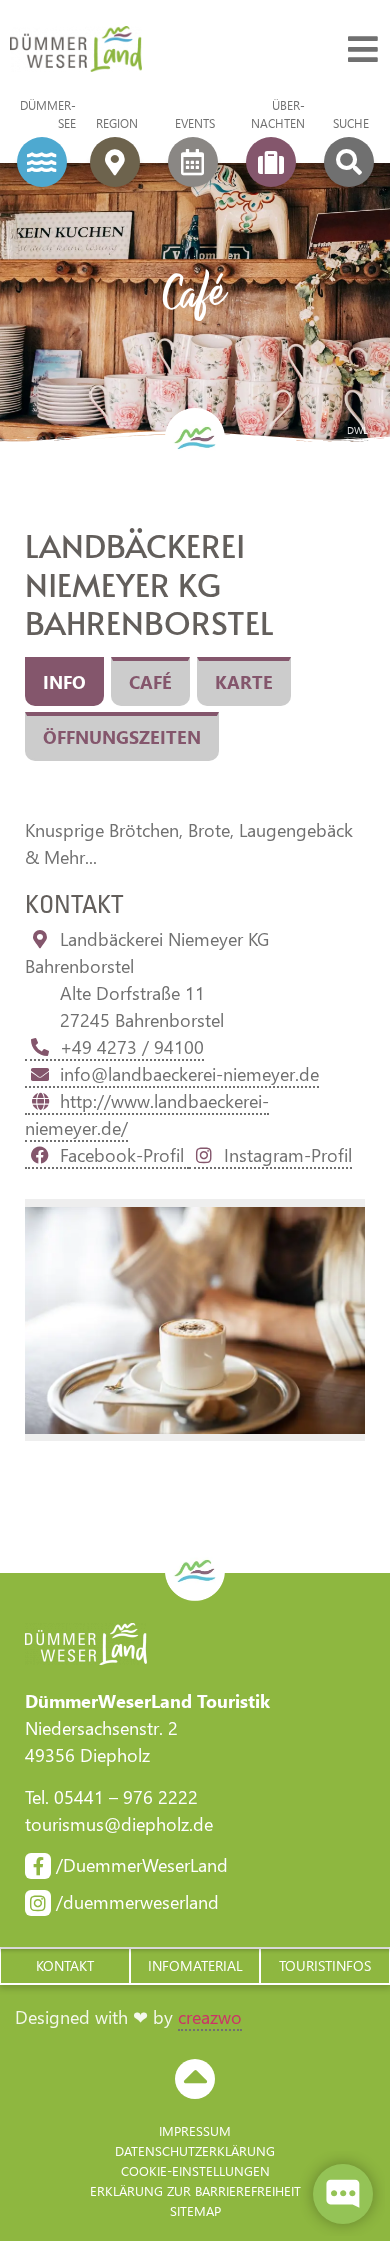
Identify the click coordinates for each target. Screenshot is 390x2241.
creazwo (210, 2017)
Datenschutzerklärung (195, 2150)
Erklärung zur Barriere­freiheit (195, 2190)
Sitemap (195, 2210)
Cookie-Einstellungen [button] (195, 2170)
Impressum (195, 2130)
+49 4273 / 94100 (132, 1047)
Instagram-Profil (288, 1155)
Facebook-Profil (124, 1155)
